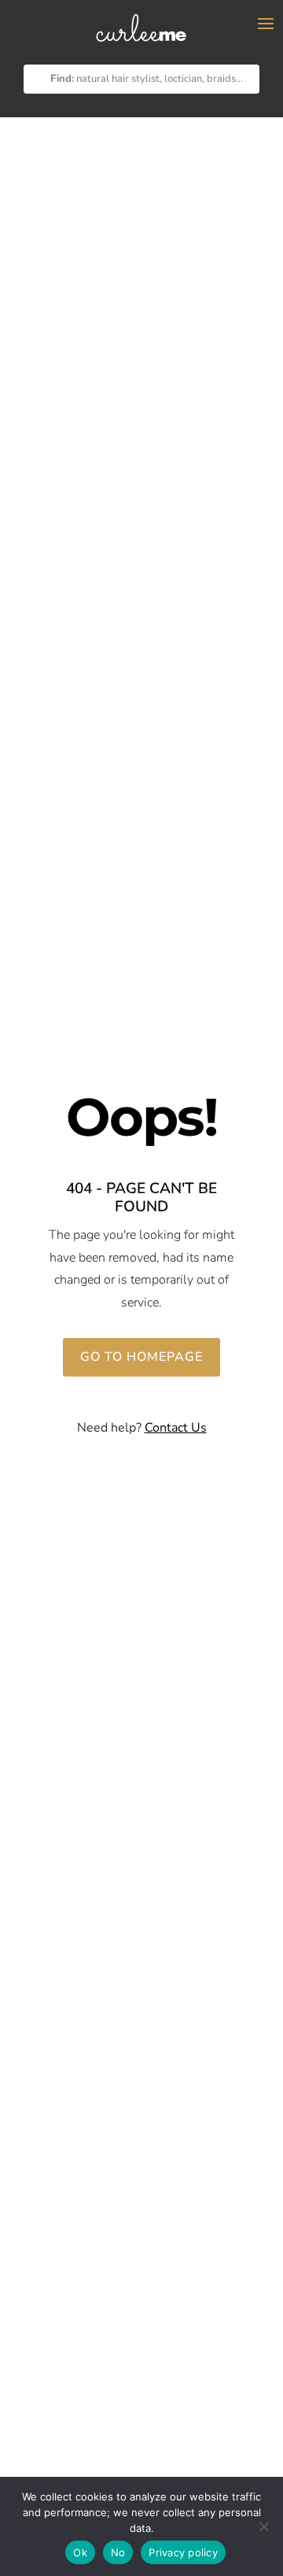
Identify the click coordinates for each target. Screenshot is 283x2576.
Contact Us (176, 1428)
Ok (80, 2552)
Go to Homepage (141, 1357)
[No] (263, 2526)
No (118, 2552)
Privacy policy (183, 2552)
